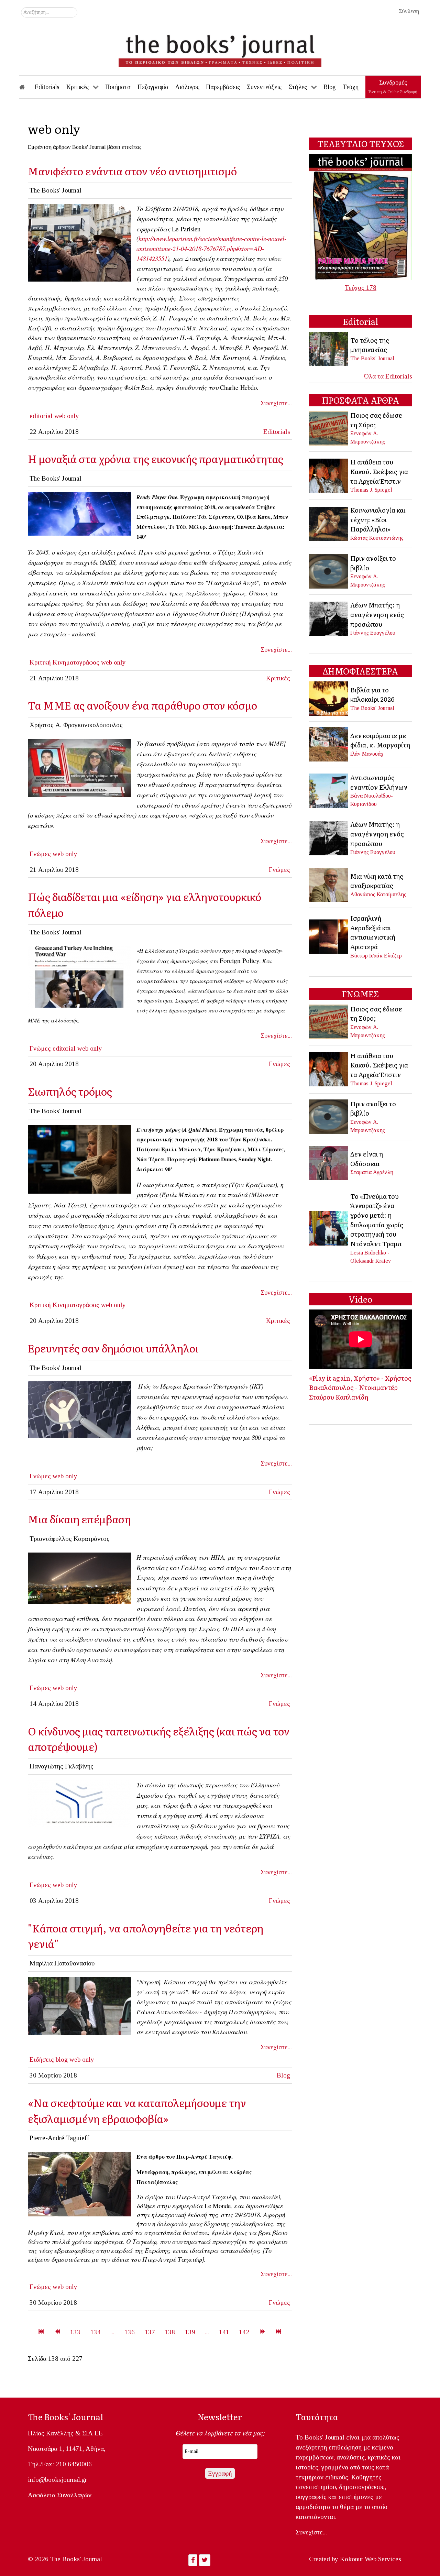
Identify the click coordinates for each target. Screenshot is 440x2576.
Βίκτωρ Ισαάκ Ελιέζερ (376, 956)
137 (150, 2332)
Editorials (277, 432)
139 (190, 2332)
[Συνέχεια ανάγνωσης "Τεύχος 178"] (361, 216)
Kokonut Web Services (371, 2559)
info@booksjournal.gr (57, 2480)
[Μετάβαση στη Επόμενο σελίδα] (262, 2332)
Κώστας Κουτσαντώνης (377, 538)
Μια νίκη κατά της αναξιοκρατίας (377, 881)
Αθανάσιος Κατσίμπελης (378, 894)
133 (75, 2332)
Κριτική (40, 662)
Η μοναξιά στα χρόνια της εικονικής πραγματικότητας (156, 458)
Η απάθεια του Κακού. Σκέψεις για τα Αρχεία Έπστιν (379, 471)
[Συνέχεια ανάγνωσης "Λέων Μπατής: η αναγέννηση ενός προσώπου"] (329, 618)
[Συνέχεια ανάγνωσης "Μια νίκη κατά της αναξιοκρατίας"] (329, 884)
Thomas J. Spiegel (371, 490)
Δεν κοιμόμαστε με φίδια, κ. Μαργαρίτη (380, 740)
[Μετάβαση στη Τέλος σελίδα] (279, 2332)
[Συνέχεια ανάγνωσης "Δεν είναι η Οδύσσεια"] (329, 1162)
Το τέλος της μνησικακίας (370, 345)
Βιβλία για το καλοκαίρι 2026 (372, 694)
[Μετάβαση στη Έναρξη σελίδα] (41, 2332)
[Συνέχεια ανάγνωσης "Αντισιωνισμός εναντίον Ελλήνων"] (329, 790)
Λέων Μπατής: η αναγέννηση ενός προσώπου (377, 614)
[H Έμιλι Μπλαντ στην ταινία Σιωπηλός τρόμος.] (79, 1158)
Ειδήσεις (42, 2059)
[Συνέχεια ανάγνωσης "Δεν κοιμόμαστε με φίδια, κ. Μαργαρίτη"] (329, 744)
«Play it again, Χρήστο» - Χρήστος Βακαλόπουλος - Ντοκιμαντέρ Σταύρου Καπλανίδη (360, 1387)
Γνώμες (40, 854)
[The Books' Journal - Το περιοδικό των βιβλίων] (220, 48)
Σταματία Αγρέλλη (372, 1172)
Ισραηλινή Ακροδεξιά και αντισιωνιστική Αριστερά (373, 932)
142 (244, 2332)
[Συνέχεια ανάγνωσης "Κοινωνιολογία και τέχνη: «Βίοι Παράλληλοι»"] (329, 523)
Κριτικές (278, 678)
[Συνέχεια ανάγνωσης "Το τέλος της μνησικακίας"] (329, 348)
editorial (41, 416)
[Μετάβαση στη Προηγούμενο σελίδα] (57, 2332)
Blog (283, 2075)
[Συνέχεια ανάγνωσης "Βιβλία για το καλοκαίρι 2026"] (329, 698)
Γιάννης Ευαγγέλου (373, 633)
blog (62, 2059)
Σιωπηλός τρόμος (70, 1091)
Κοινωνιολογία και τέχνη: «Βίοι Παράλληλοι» (378, 519)
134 (96, 2332)
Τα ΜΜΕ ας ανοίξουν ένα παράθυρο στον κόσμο (142, 705)
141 (224, 2332)
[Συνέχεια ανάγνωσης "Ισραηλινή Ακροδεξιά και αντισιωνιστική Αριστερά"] (329, 936)
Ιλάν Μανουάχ (367, 754)
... (112, 2332)
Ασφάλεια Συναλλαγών (60, 2495)
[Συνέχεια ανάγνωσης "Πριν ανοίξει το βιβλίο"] (329, 571)
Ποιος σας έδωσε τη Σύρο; (376, 420)
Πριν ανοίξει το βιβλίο (373, 563)
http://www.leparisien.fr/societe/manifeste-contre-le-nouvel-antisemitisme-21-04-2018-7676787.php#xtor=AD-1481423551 (211, 248)
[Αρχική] (27, 87)
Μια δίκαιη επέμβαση (79, 1519)
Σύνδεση (409, 11)
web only (67, 416)
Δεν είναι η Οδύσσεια (367, 1159)
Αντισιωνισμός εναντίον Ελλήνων (379, 782)
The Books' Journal (372, 358)
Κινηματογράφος (76, 662)
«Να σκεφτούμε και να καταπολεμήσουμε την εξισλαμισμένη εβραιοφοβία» (137, 2110)
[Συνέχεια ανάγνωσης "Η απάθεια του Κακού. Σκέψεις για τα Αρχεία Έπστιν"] (329, 475)
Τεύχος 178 (361, 288)
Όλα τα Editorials (388, 376)
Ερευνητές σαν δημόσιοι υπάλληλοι (113, 1348)
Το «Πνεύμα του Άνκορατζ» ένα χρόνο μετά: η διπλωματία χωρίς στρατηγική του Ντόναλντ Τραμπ (377, 1220)
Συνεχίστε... (276, 403)
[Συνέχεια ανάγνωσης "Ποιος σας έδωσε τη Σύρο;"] (329, 427)
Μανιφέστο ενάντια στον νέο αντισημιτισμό (132, 171)
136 (130, 2332)
